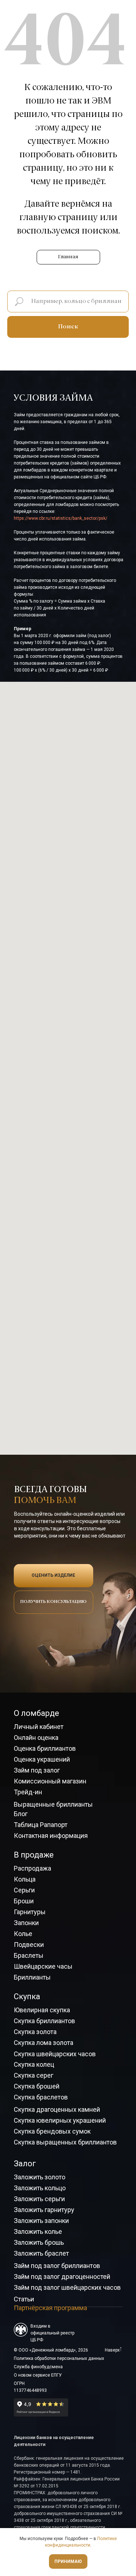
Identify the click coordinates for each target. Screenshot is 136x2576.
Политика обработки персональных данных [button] (59, 2358)
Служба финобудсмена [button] (38, 2367)
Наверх (112, 2350)
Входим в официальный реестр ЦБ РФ (52, 2333)
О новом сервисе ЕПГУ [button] (38, 2375)
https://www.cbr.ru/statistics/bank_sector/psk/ (61, 518)
